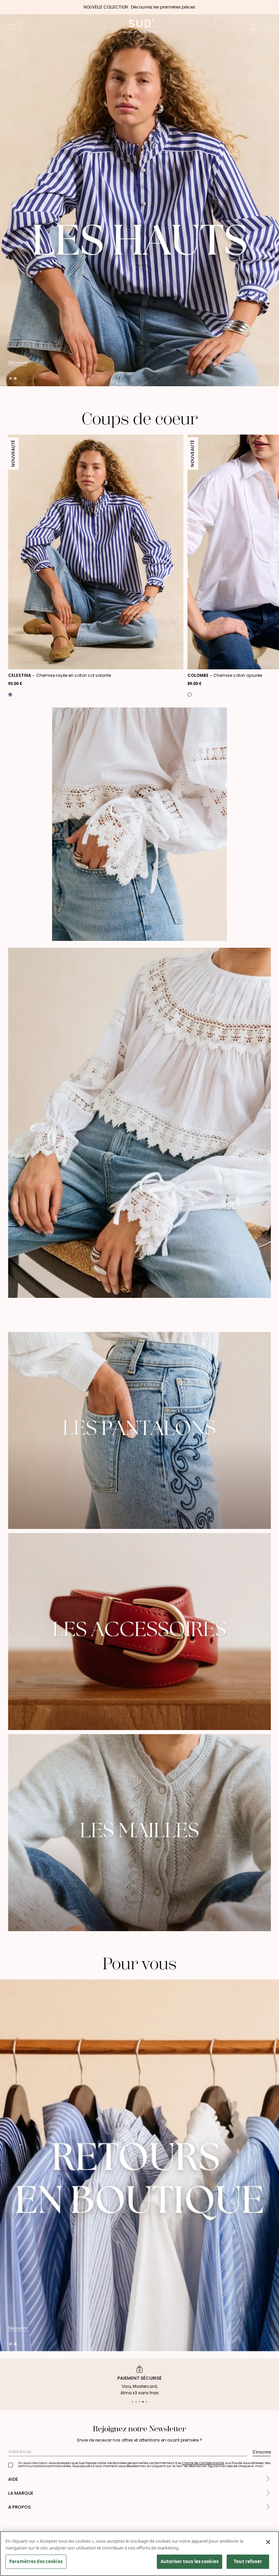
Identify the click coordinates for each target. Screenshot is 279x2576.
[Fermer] (268, 2542)
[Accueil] (139, 27)
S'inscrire (262, 2452)
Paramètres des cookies (36, 2561)
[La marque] (268, 2493)
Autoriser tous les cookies (190, 2561)
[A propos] (268, 2507)
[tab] (11, 378)
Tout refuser (248, 2561)
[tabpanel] (139, 200)
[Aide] (268, 2480)
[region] (139, 2554)
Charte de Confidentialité (203, 2463)
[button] (253, 27)
